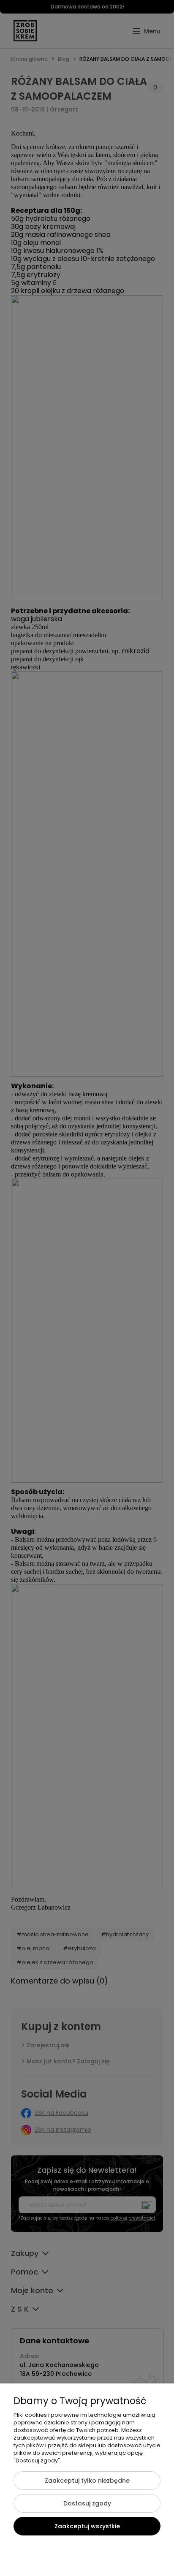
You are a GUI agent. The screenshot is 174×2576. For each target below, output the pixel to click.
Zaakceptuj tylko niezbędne (87, 2481)
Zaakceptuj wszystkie (87, 2526)
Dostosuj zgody (87, 2503)
